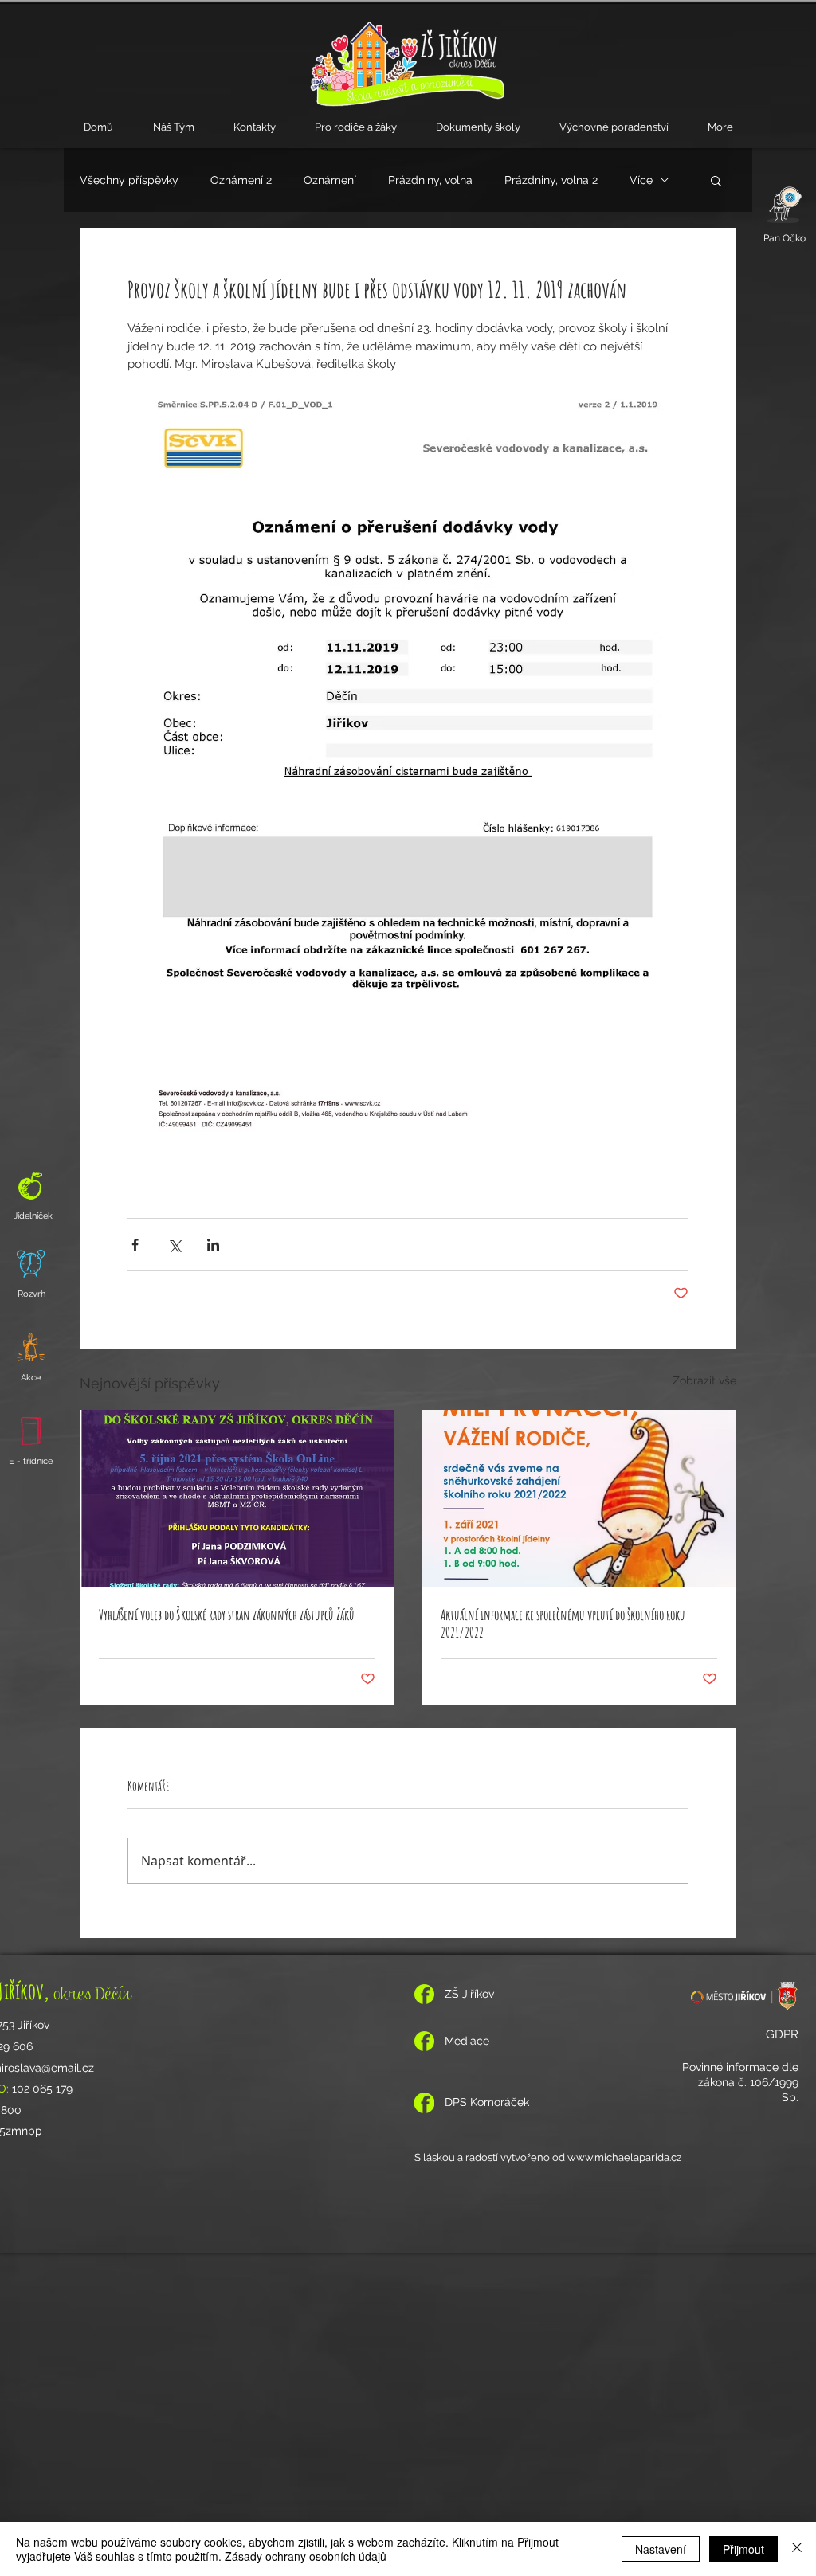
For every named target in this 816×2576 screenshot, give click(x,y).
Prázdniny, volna (430, 180)
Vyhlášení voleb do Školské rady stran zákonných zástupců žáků (227, 1615)
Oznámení (330, 180)
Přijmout (743, 2549)
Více (641, 180)
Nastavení (661, 2549)
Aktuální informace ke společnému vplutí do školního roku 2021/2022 (563, 1623)
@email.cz (68, 2068)
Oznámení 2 (241, 180)
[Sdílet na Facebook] (135, 1245)
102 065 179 (42, 2089)
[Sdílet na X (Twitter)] (174, 1245)
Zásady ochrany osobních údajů (306, 2556)
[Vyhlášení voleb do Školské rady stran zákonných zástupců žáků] (237, 1498)
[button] (173, 127)
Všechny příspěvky (129, 180)
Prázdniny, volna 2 (551, 180)
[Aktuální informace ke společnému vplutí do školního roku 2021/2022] (579, 1498)
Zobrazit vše (704, 1380)
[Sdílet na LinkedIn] (213, 1245)
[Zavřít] (797, 2549)
